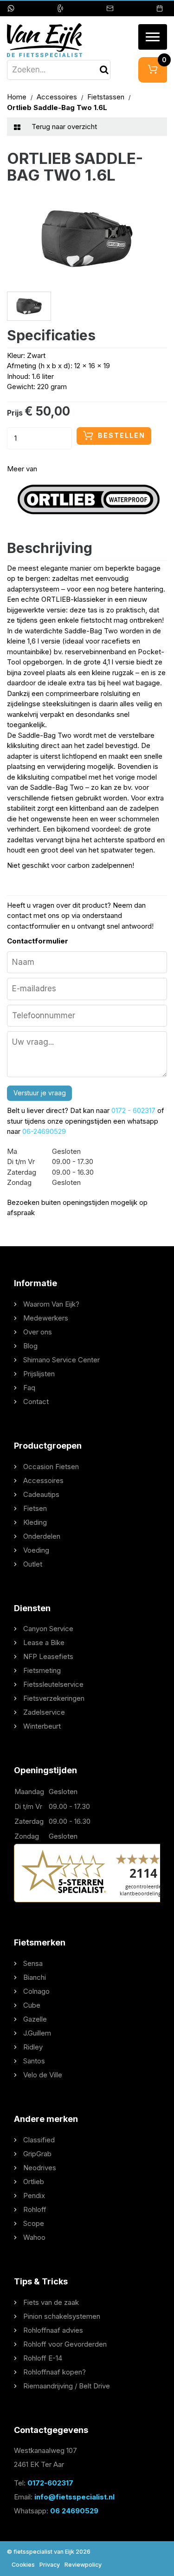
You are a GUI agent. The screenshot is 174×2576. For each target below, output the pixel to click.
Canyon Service (48, 1629)
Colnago (36, 1991)
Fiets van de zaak (51, 2302)
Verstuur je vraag (40, 1093)
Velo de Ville (43, 2075)
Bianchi (35, 1977)
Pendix (34, 2195)
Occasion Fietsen (51, 1467)
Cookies (23, 2565)
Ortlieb (34, 2182)
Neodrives (40, 2168)
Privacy (50, 2565)
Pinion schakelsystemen (62, 2316)
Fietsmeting (42, 1670)
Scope (34, 2223)
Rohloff (35, 2209)
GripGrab (37, 2154)
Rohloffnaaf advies (53, 2330)
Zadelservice (44, 1712)
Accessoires (58, 97)
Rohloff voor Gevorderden (65, 2344)
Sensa (33, 1963)
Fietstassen (107, 97)
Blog (30, 1346)
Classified (39, 2140)
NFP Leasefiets (48, 1656)
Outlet (33, 1564)
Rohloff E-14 (43, 2358)
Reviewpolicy (83, 2565)
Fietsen (35, 1508)
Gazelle (35, 2019)
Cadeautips (41, 1494)
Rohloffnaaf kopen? (55, 2372)
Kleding (35, 1522)
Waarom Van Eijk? (51, 1304)
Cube (32, 2005)
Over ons (38, 1332)
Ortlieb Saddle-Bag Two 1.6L (57, 107)
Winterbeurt (42, 1726)
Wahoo (34, 2237)
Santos (34, 2061)
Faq (29, 1388)
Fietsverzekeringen (54, 1698)
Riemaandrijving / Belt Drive (67, 2386)
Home (18, 97)
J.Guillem (37, 2033)
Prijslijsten (39, 1374)
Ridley (33, 2047)
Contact (36, 1402)
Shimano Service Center (61, 1360)
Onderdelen (42, 1536)
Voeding (36, 1550)
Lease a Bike (44, 1643)
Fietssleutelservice (53, 1684)
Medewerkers (46, 1318)
